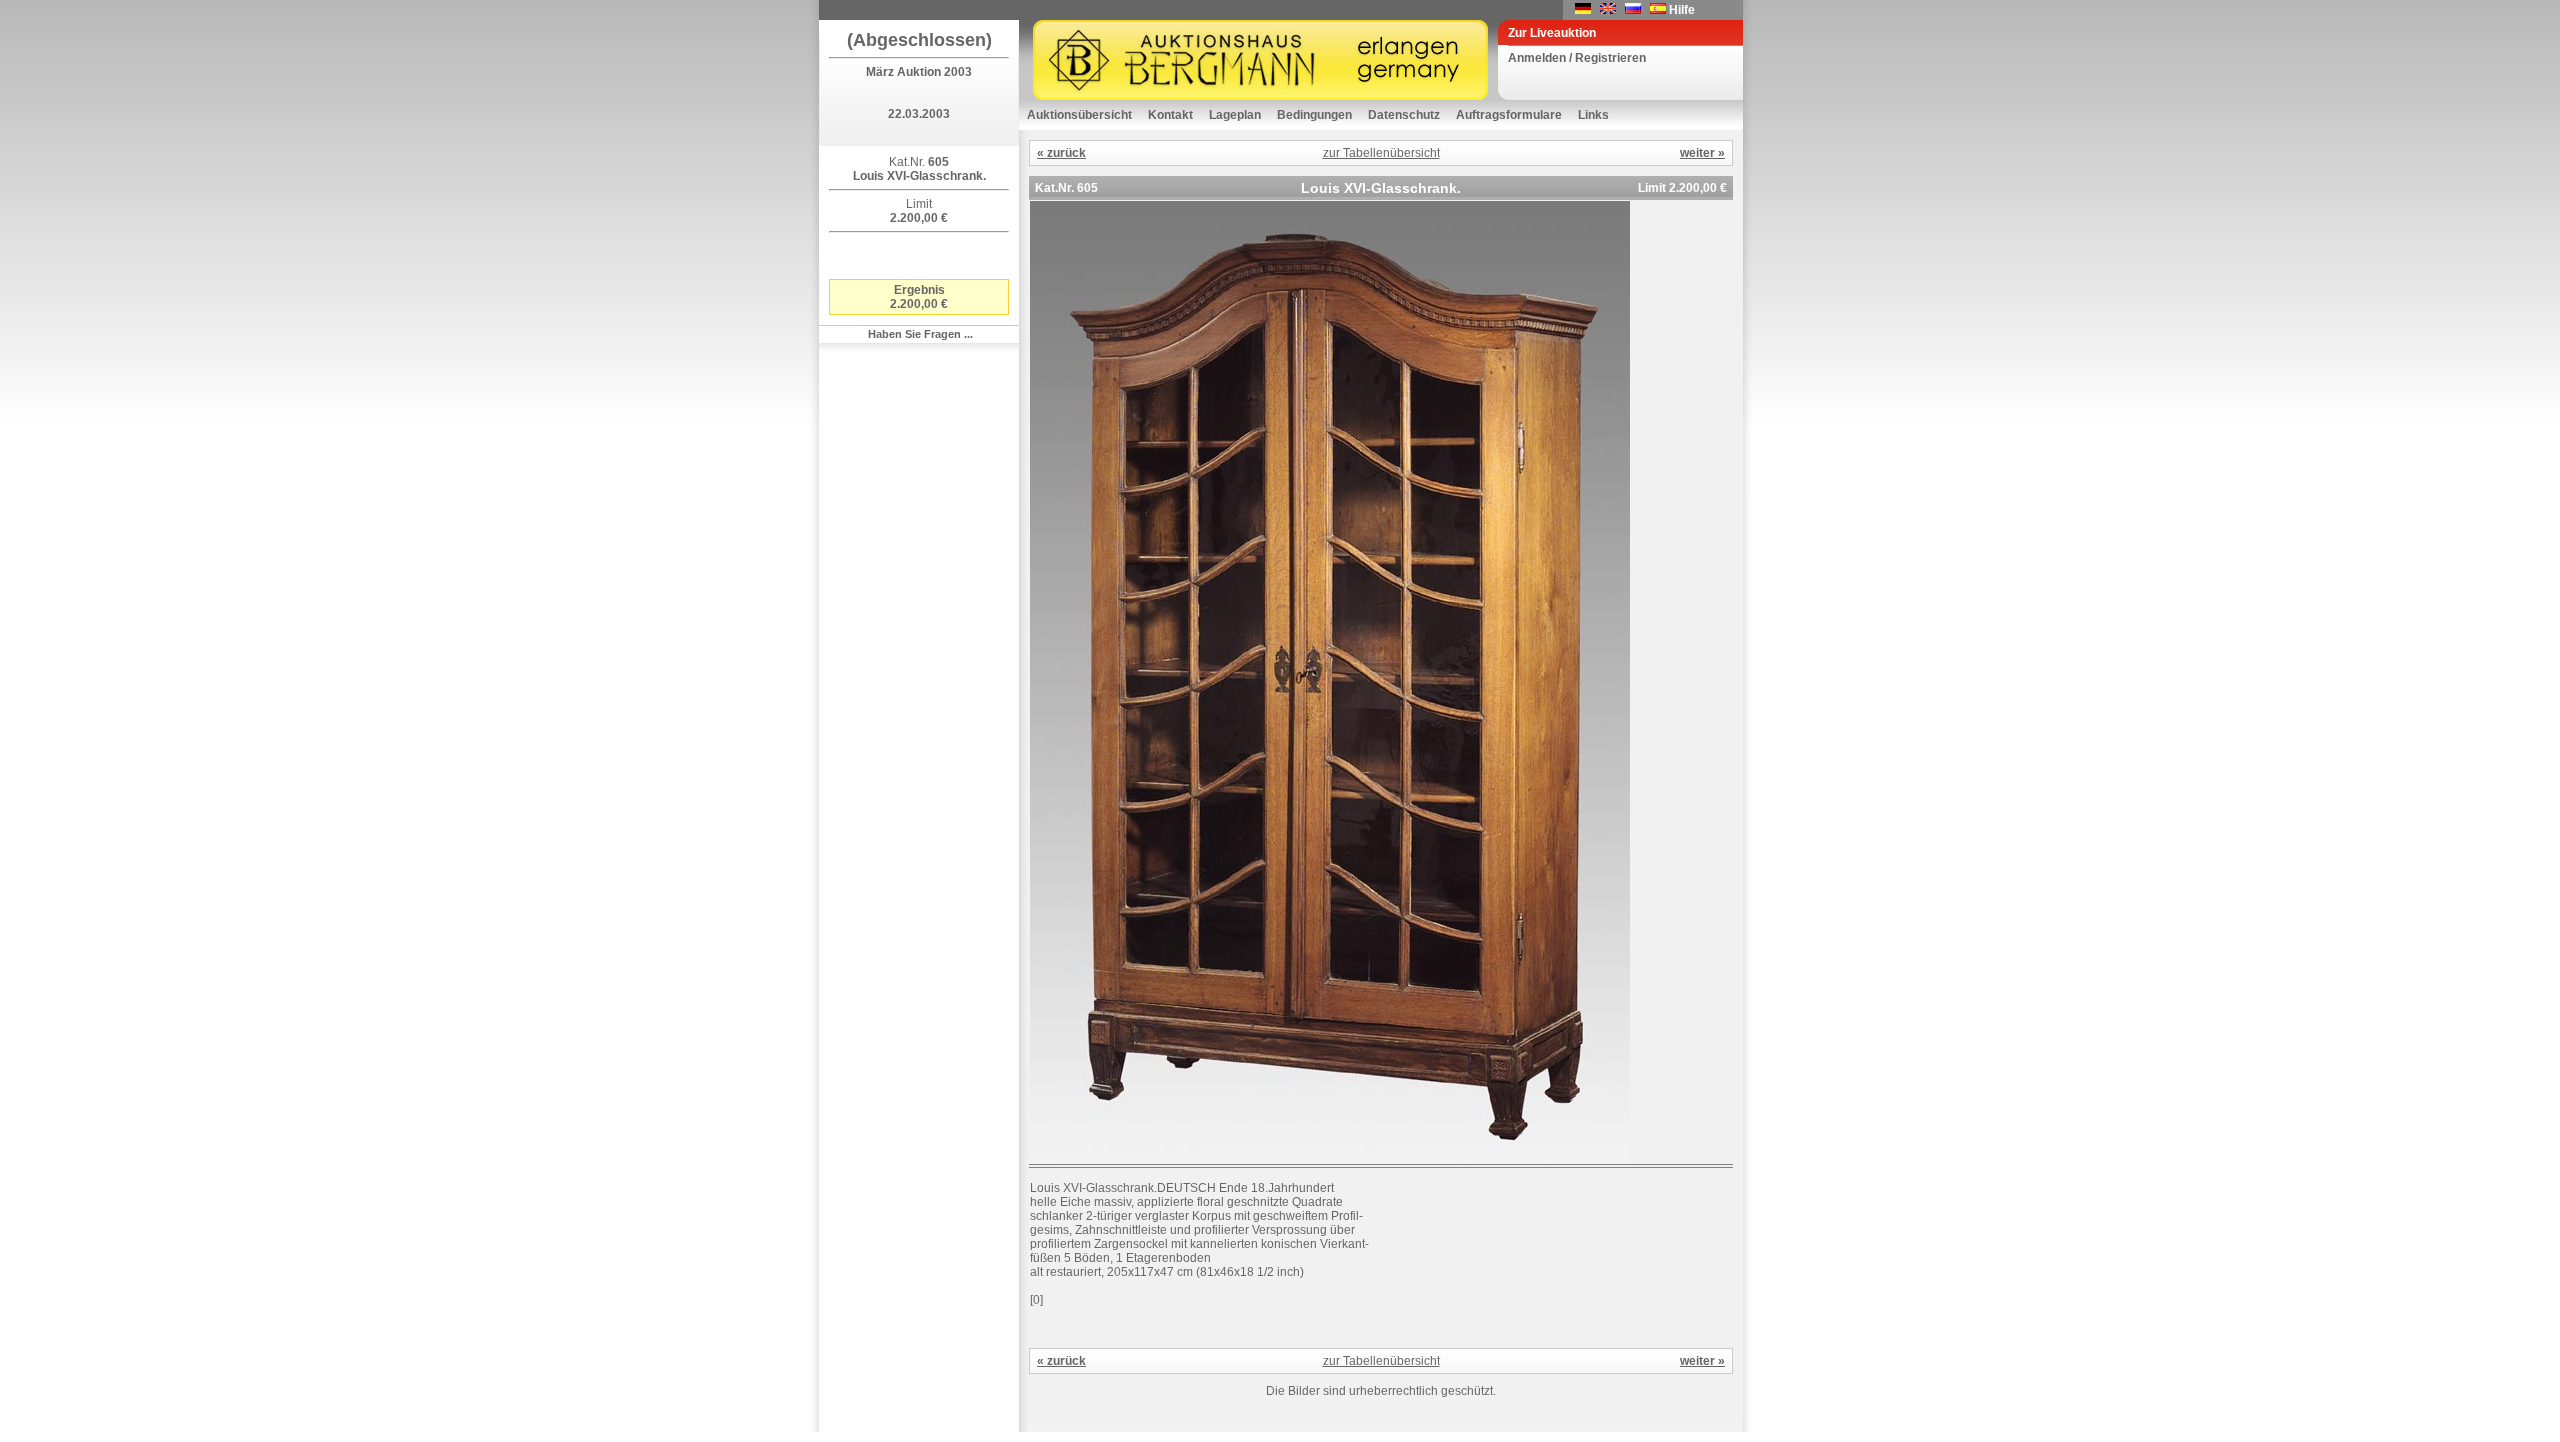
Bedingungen (1314, 115)
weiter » (1702, 153)
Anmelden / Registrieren (1577, 58)
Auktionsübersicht (1079, 115)
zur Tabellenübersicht (1381, 153)
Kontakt (1170, 115)
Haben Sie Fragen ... (920, 334)
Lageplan (1235, 115)
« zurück (1061, 153)
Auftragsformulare (1509, 115)
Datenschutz (1404, 115)
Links (1593, 115)
